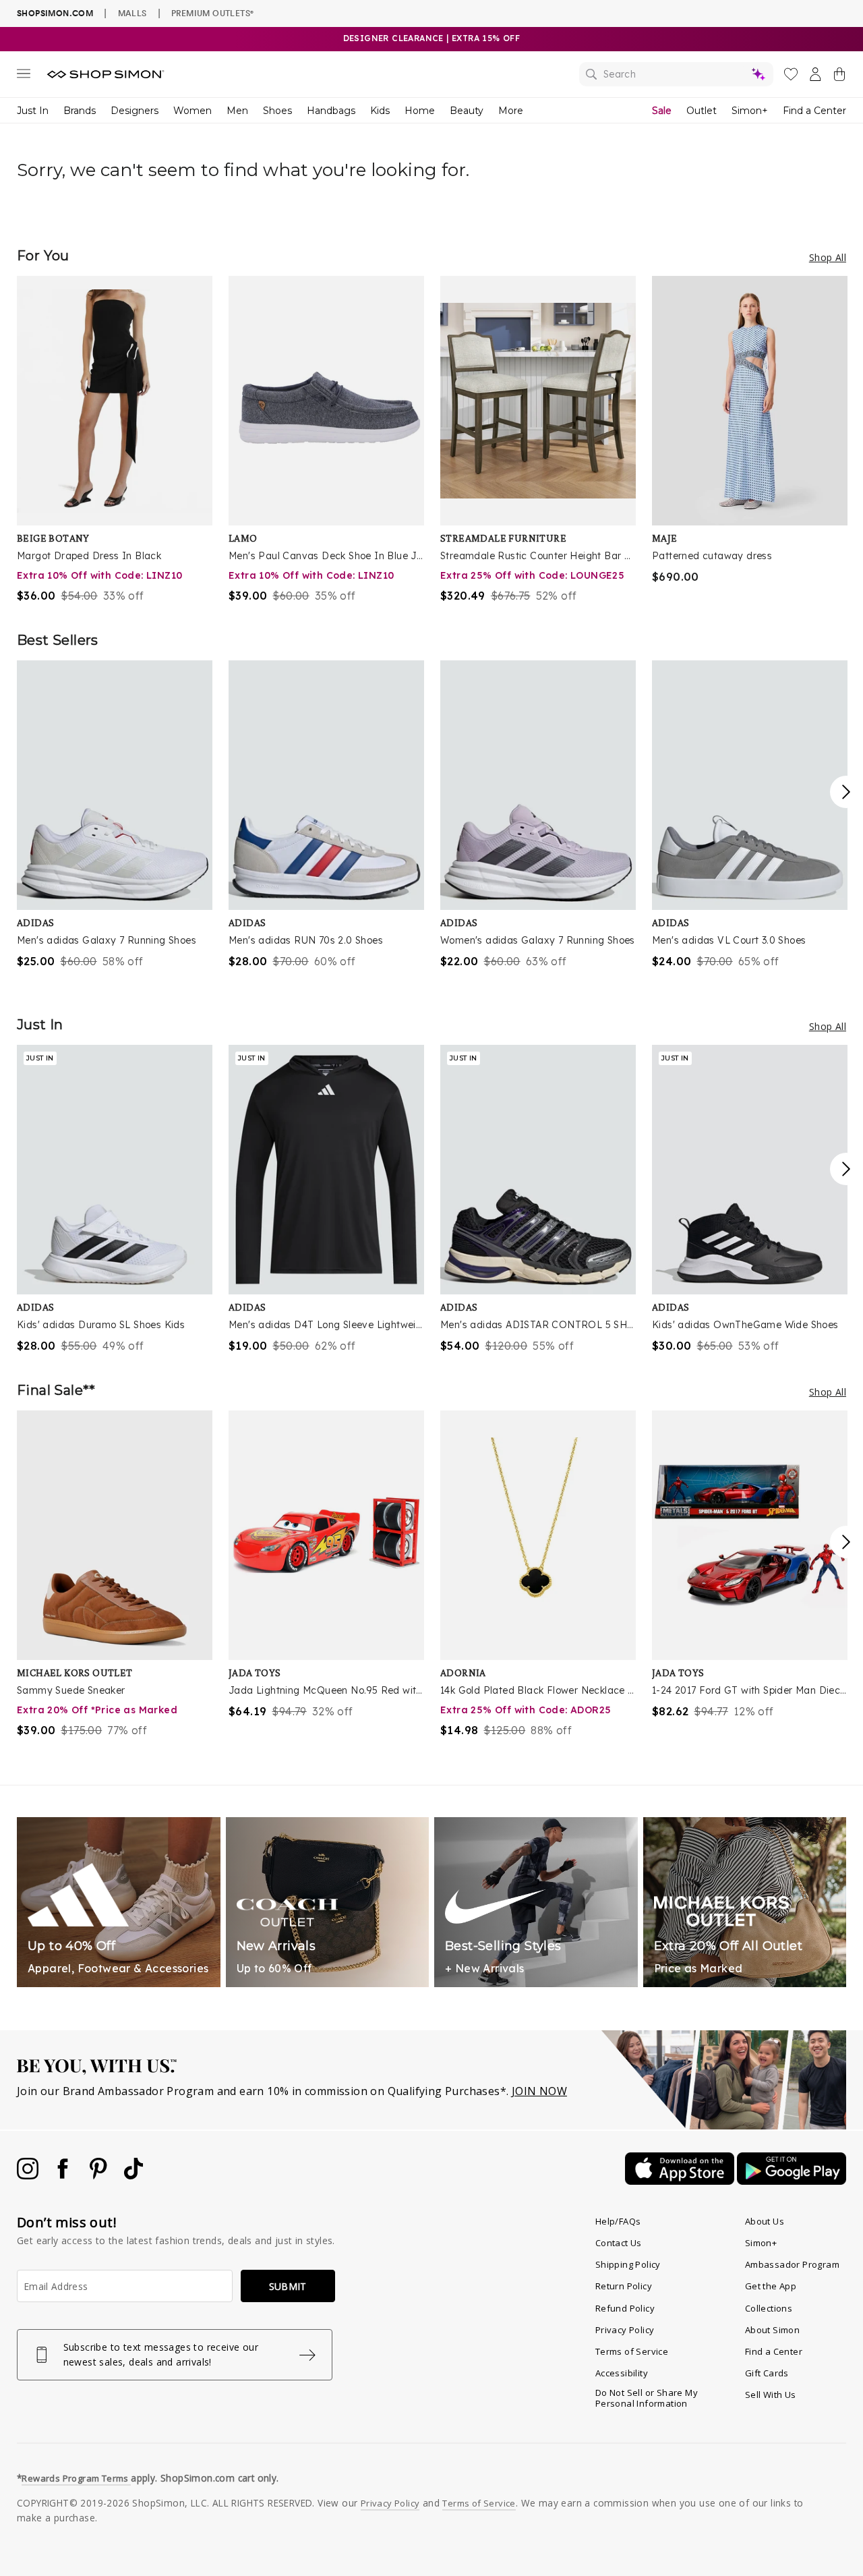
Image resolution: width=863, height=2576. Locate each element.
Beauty (467, 111)
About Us (765, 2221)
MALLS (132, 13)
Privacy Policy (625, 2330)
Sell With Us (771, 2395)
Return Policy (624, 2286)
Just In (33, 111)
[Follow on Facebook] (64, 2175)
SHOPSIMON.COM (55, 13)
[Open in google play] (792, 2181)
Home (420, 111)
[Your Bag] (839, 77)
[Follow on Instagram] (29, 2175)
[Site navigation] (24, 76)
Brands (80, 111)
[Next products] (846, 792)
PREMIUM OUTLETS (212, 13)
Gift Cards (767, 2373)
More (511, 111)
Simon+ (750, 111)
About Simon (772, 2330)
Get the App (771, 2286)
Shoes (277, 111)
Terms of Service (632, 2351)
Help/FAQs (618, 2221)
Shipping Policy (628, 2264)
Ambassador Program (792, 2264)
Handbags (331, 111)
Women (192, 111)
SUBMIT (288, 2286)
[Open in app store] (681, 2181)
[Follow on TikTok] (133, 2175)
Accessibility (622, 2373)
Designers (135, 111)
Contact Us (619, 2243)
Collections (769, 2308)
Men (237, 111)
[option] (115, 440)
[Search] (676, 74)
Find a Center (814, 111)
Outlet (702, 111)
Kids (380, 111)
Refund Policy (625, 2308)
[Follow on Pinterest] (100, 2175)
